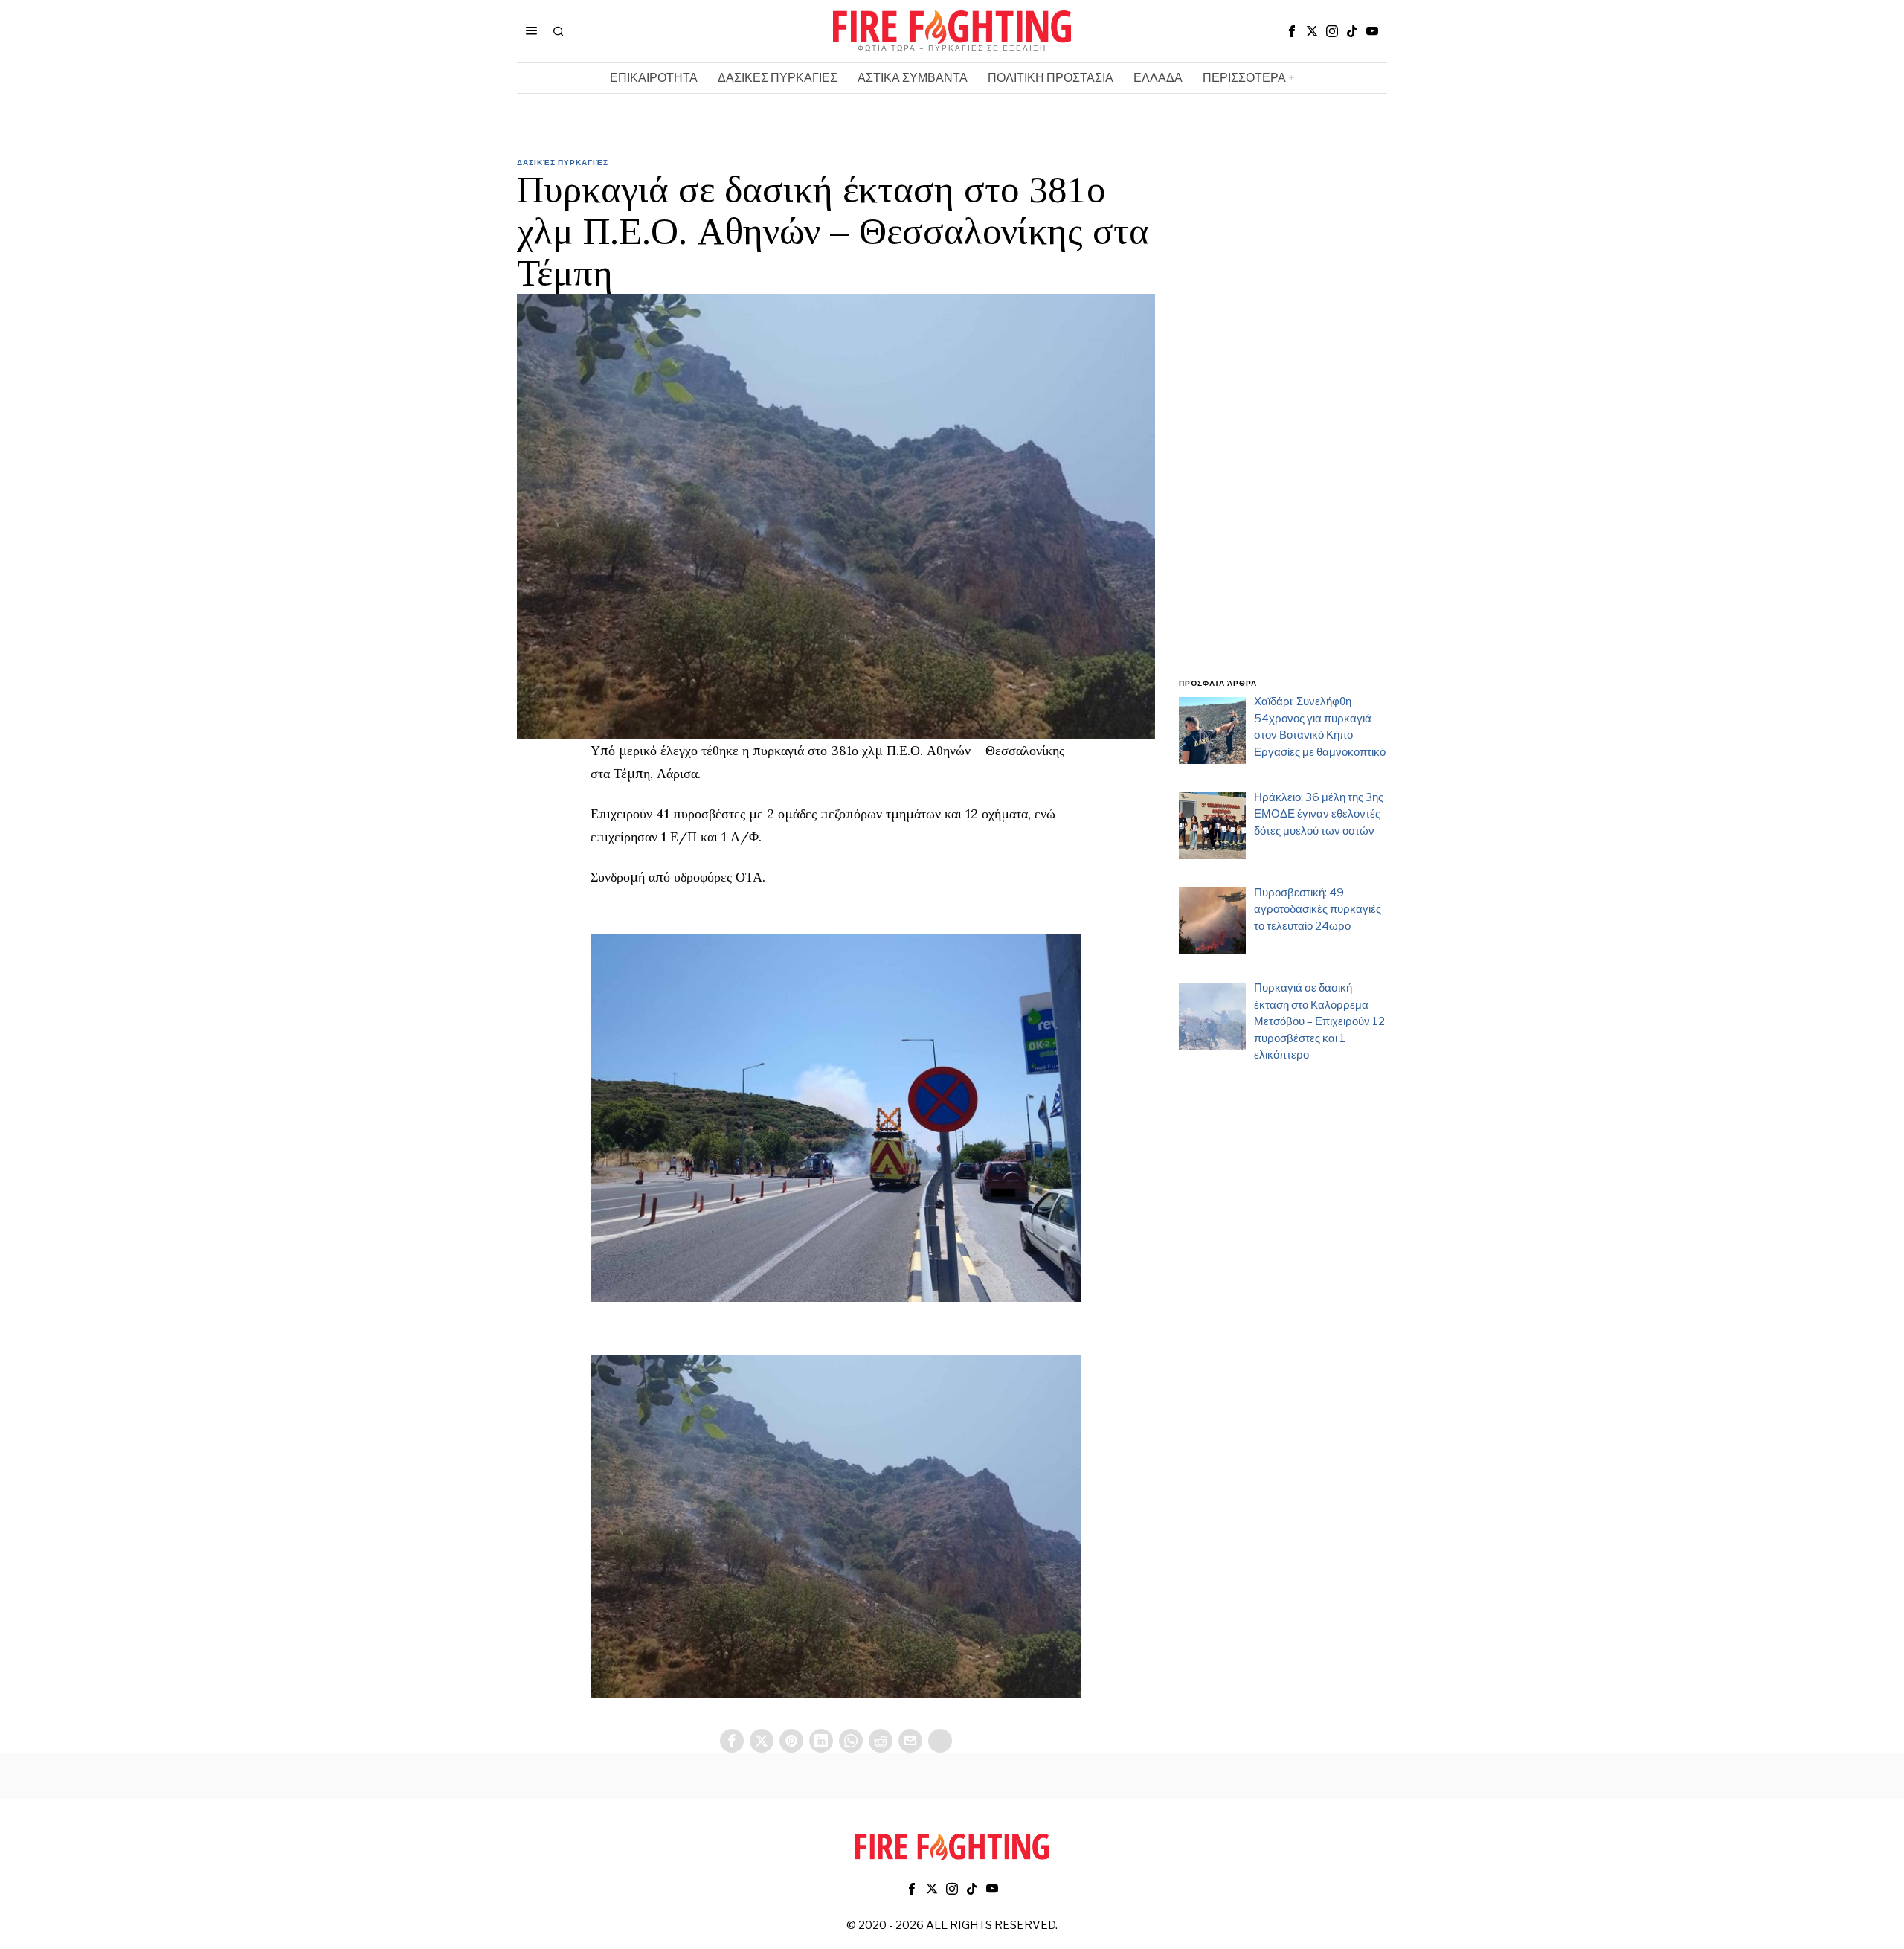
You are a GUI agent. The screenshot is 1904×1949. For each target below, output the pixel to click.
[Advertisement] (1283, 426)
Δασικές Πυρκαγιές (563, 162)
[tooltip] (1292, 31)
